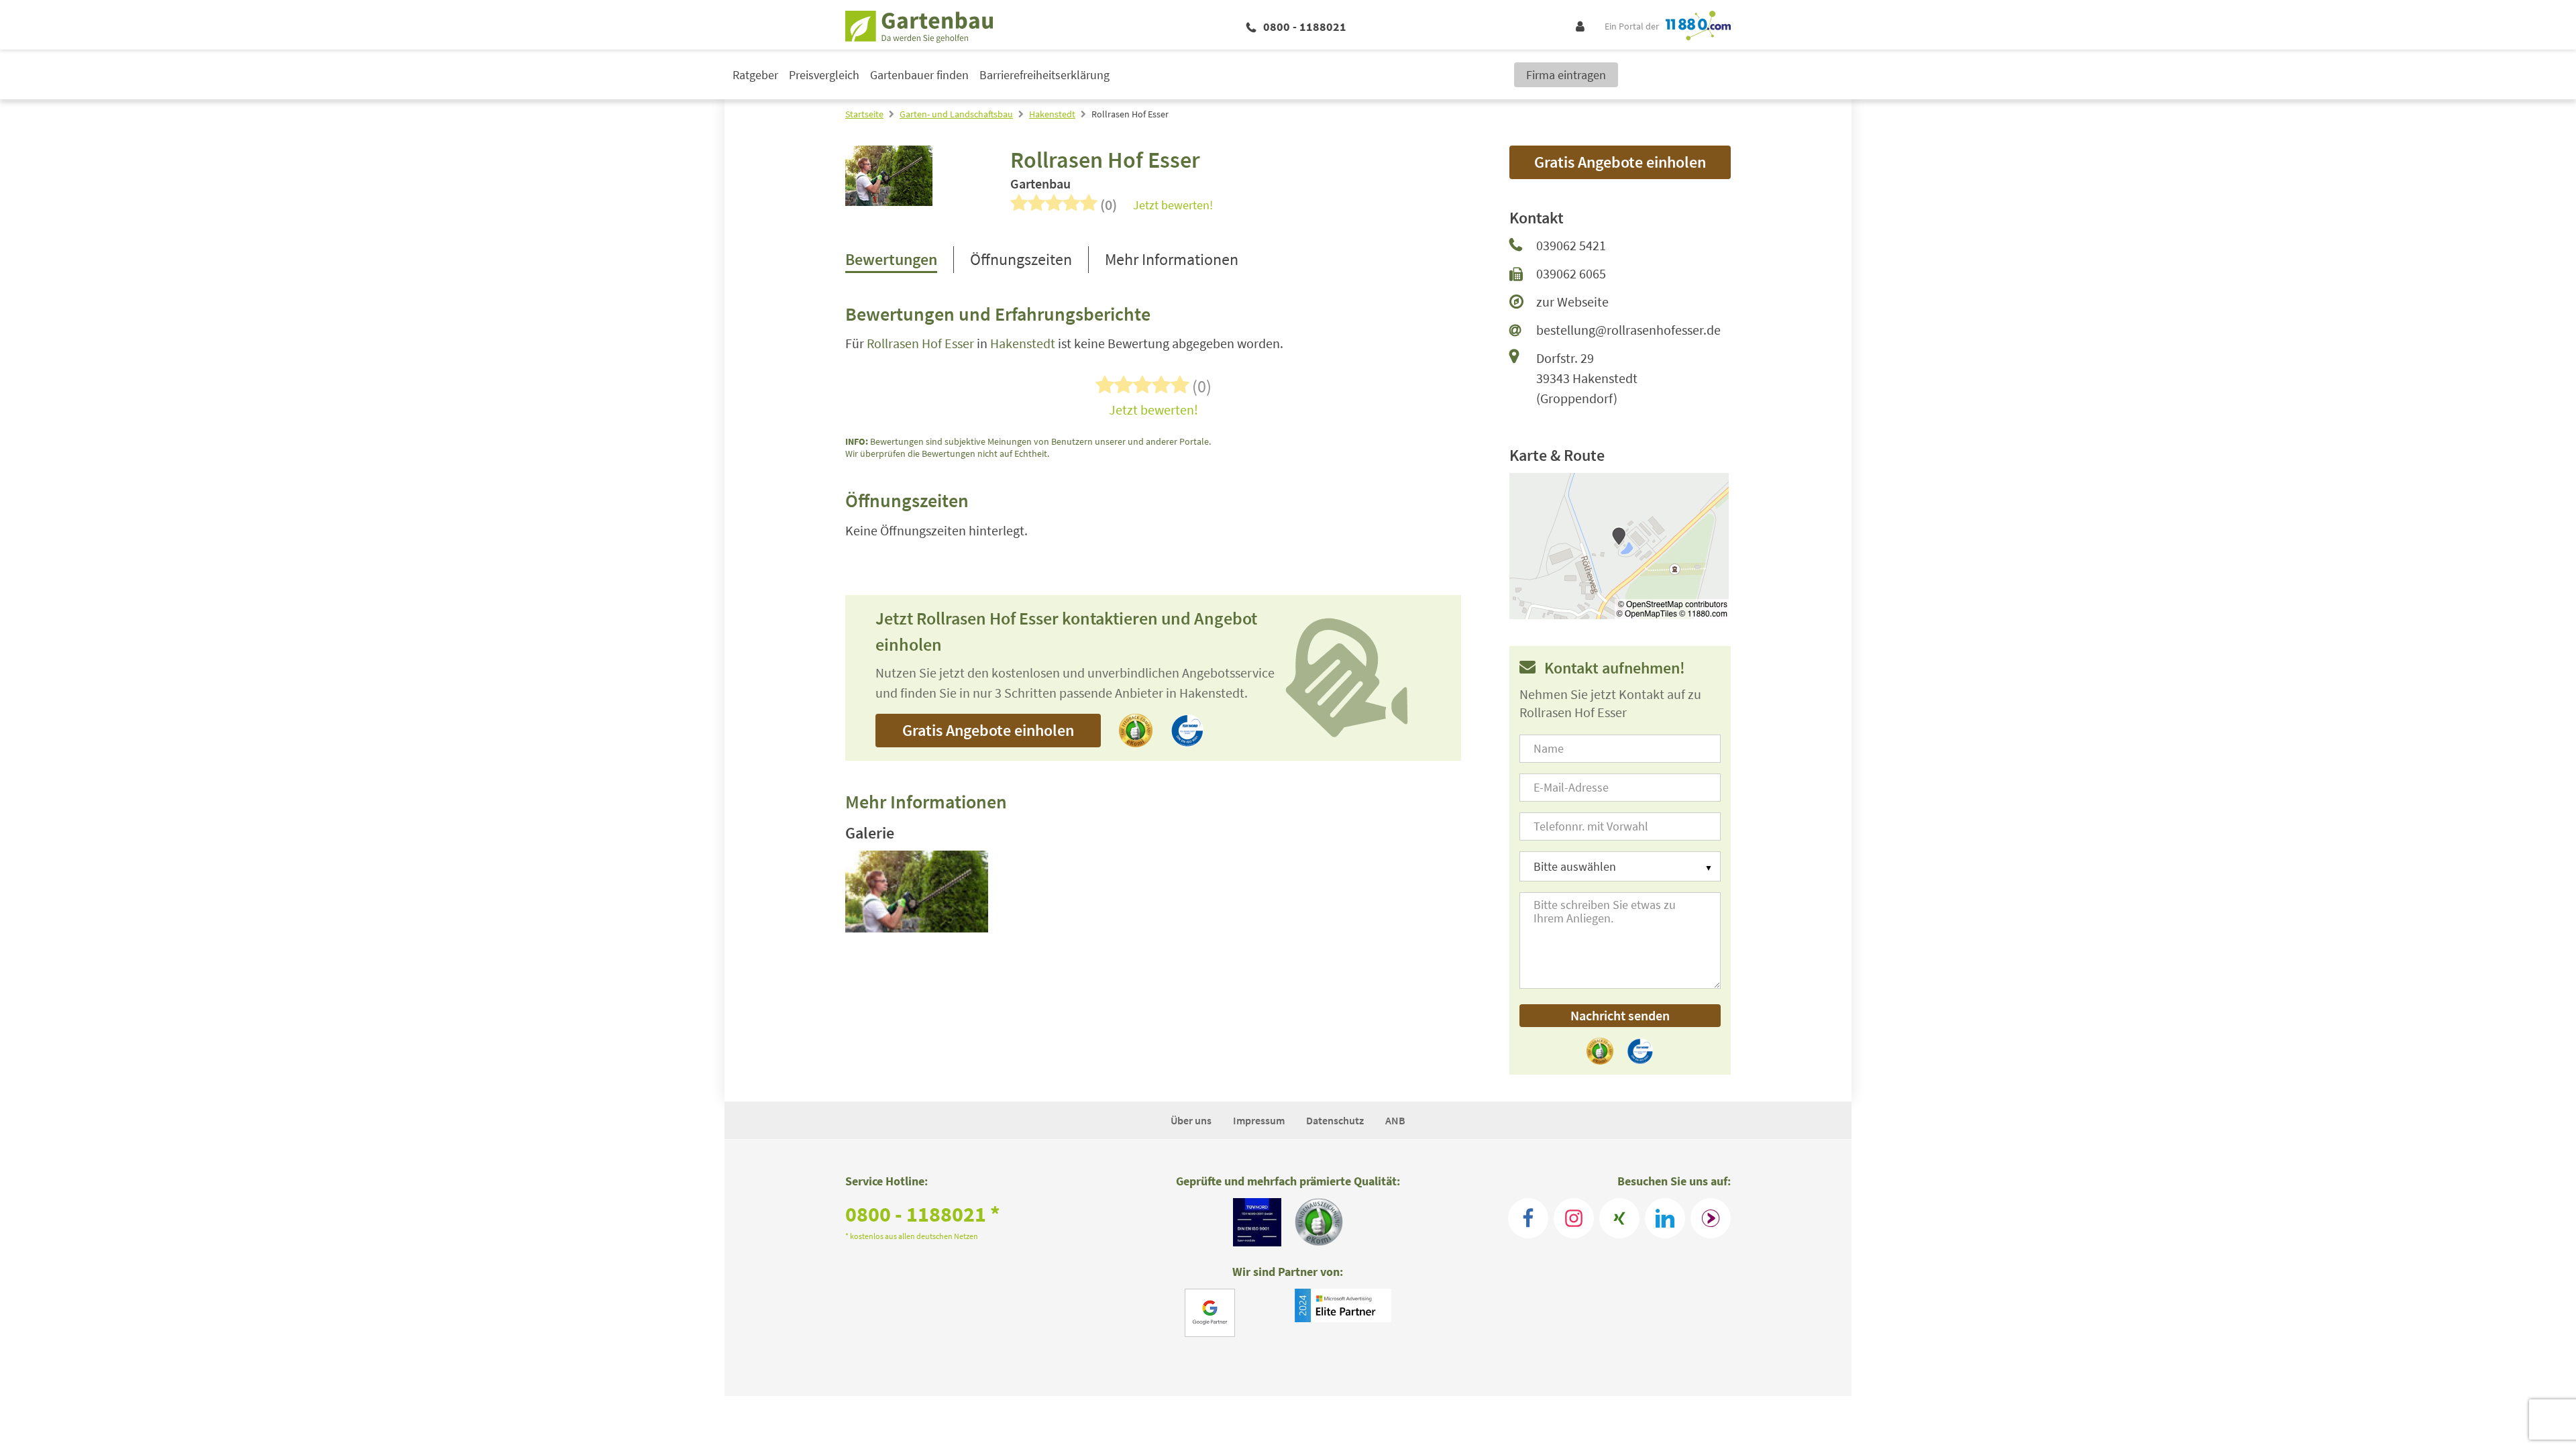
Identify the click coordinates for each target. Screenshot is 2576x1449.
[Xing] (1619, 1218)
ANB (1395, 1120)
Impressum (1259, 1120)
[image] (917, 892)
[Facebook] (1528, 1218)
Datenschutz (1335, 1120)
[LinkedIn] (1665, 1218)
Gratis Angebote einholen (988, 730)
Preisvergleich (824, 75)
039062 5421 (1571, 245)
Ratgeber (755, 75)
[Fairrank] (1711, 1218)
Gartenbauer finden (919, 75)
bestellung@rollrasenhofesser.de (1628, 330)
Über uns (1191, 1120)
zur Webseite (1572, 302)
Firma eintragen (1566, 75)
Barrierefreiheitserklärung (1044, 75)
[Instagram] (1574, 1218)
